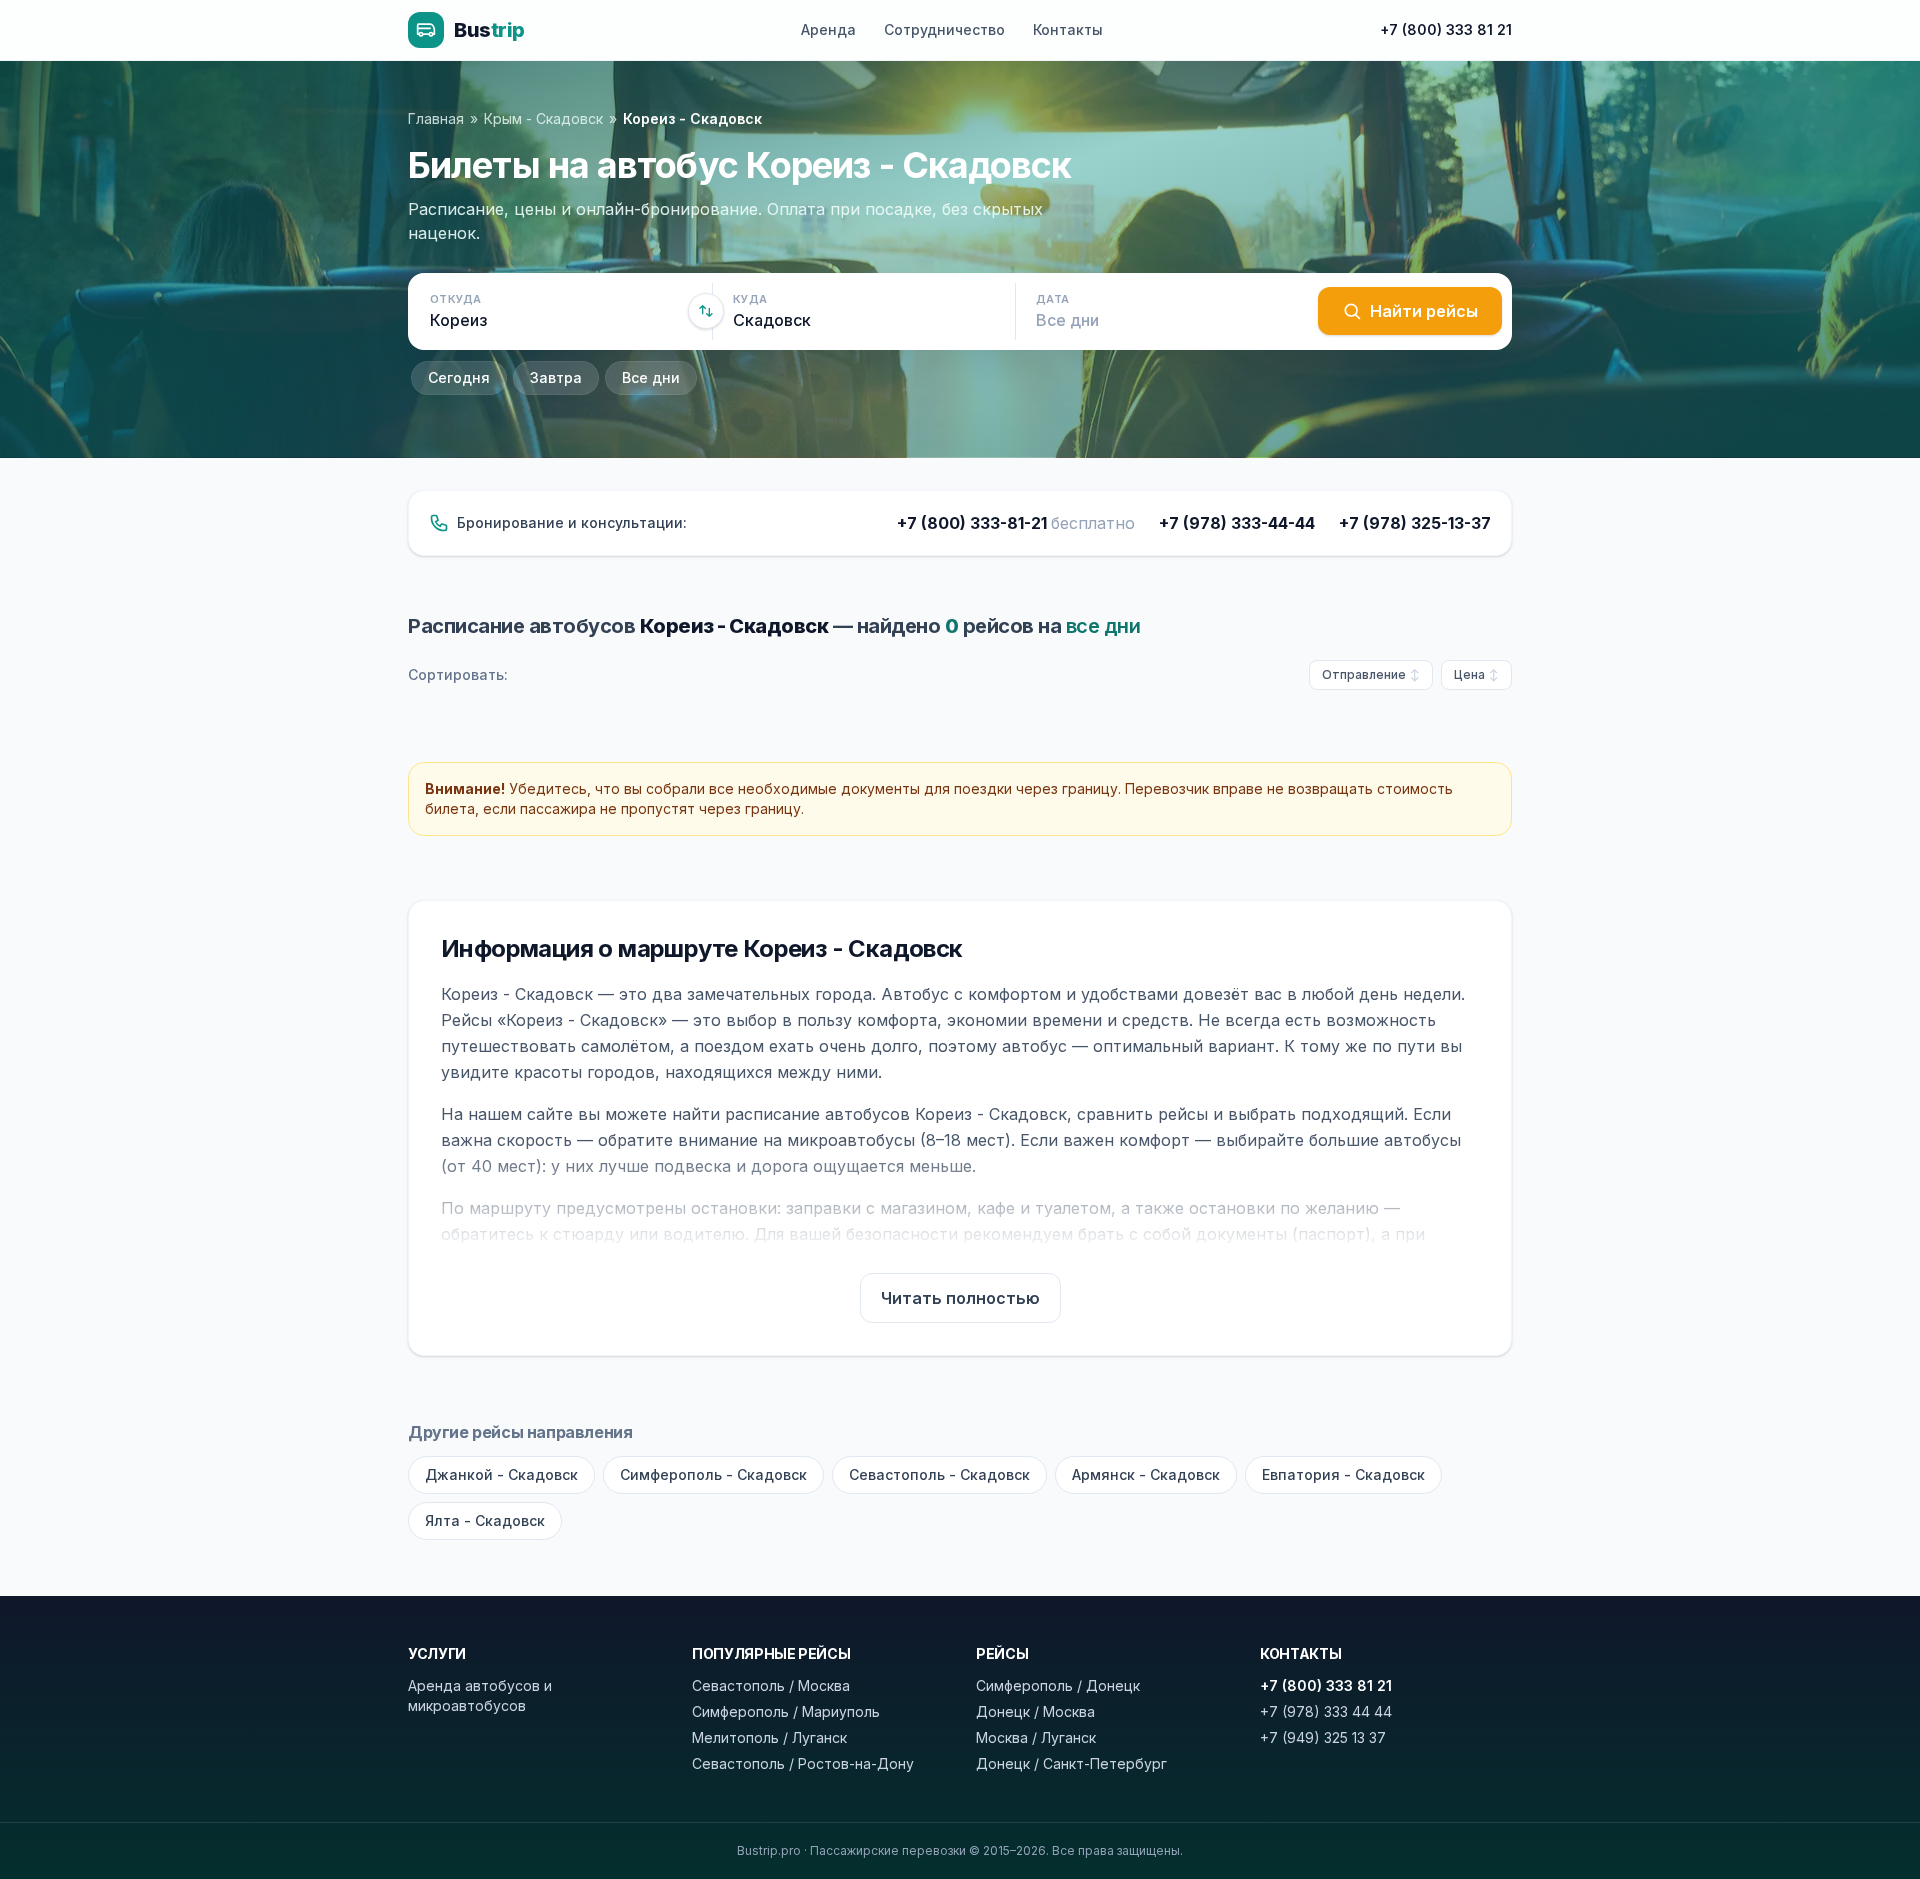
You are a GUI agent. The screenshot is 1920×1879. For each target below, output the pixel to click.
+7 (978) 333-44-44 (1237, 523)
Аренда (828, 29)
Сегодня (459, 377)
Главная (436, 118)
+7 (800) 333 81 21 (1446, 29)
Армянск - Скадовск (1146, 1474)
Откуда (456, 299)
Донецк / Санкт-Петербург (1071, 1763)
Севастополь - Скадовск (939, 1474)
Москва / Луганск (1036, 1737)
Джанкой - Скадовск (501, 1474)
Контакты (1068, 29)
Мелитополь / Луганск (769, 1737)
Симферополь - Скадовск (713, 1474)
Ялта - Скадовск (485, 1520)
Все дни (651, 377)
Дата (1052, 299)
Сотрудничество (944, 29)
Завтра (556, 377)
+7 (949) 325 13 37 (1323, 1737)
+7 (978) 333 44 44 (1326, 1711)
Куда (750, 299)
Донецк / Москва (1035, 1711)
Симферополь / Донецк (1058, 1685)
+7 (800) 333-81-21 (1016, 523)
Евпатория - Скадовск (1343, 1474)
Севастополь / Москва (771, 1685)
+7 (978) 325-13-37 (1415, 523)
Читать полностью (960, 1298)
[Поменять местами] (706, 311)
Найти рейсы (1424, 311)
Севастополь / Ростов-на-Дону (803, 1763)
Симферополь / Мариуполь (786, 1711)
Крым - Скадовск (543, 118)
